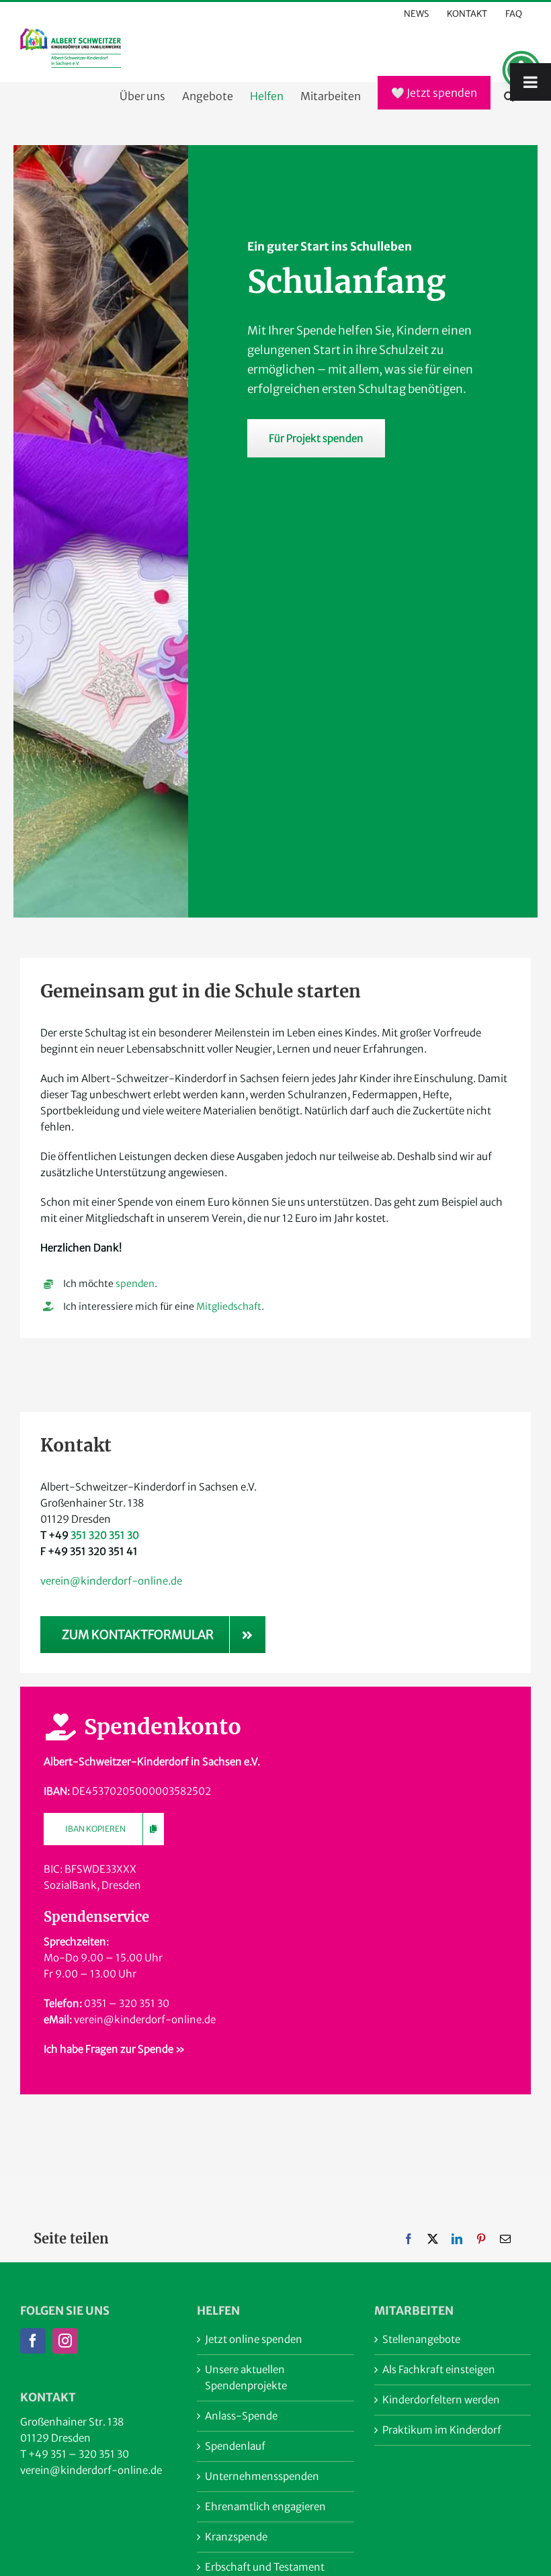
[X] (433, 2239)
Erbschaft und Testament (265, 2567)
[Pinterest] (481, 2239)
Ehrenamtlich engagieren (265, 2506)
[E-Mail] (505, 2239)
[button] (509, 96)
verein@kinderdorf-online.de (111, 1581)
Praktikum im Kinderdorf (442, 2430)
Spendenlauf (235, 2446)
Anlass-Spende (241, 2416)
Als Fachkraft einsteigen (439, 2369)
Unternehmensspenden (262, 2476)
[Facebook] (409, 2239)
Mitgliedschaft (229, 1306)
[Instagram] (65, 2341)
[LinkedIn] (457, 2239)
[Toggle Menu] (531, 82)
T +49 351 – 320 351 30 (75, 2454)
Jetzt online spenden (254, 2339)
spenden (135, 1284)
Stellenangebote (421, 2339)
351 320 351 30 (105, 1535)
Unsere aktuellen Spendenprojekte (246, 2378)
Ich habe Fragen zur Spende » (114, 2049)
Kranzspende (236, 2537)
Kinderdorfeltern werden (441, 2400)
